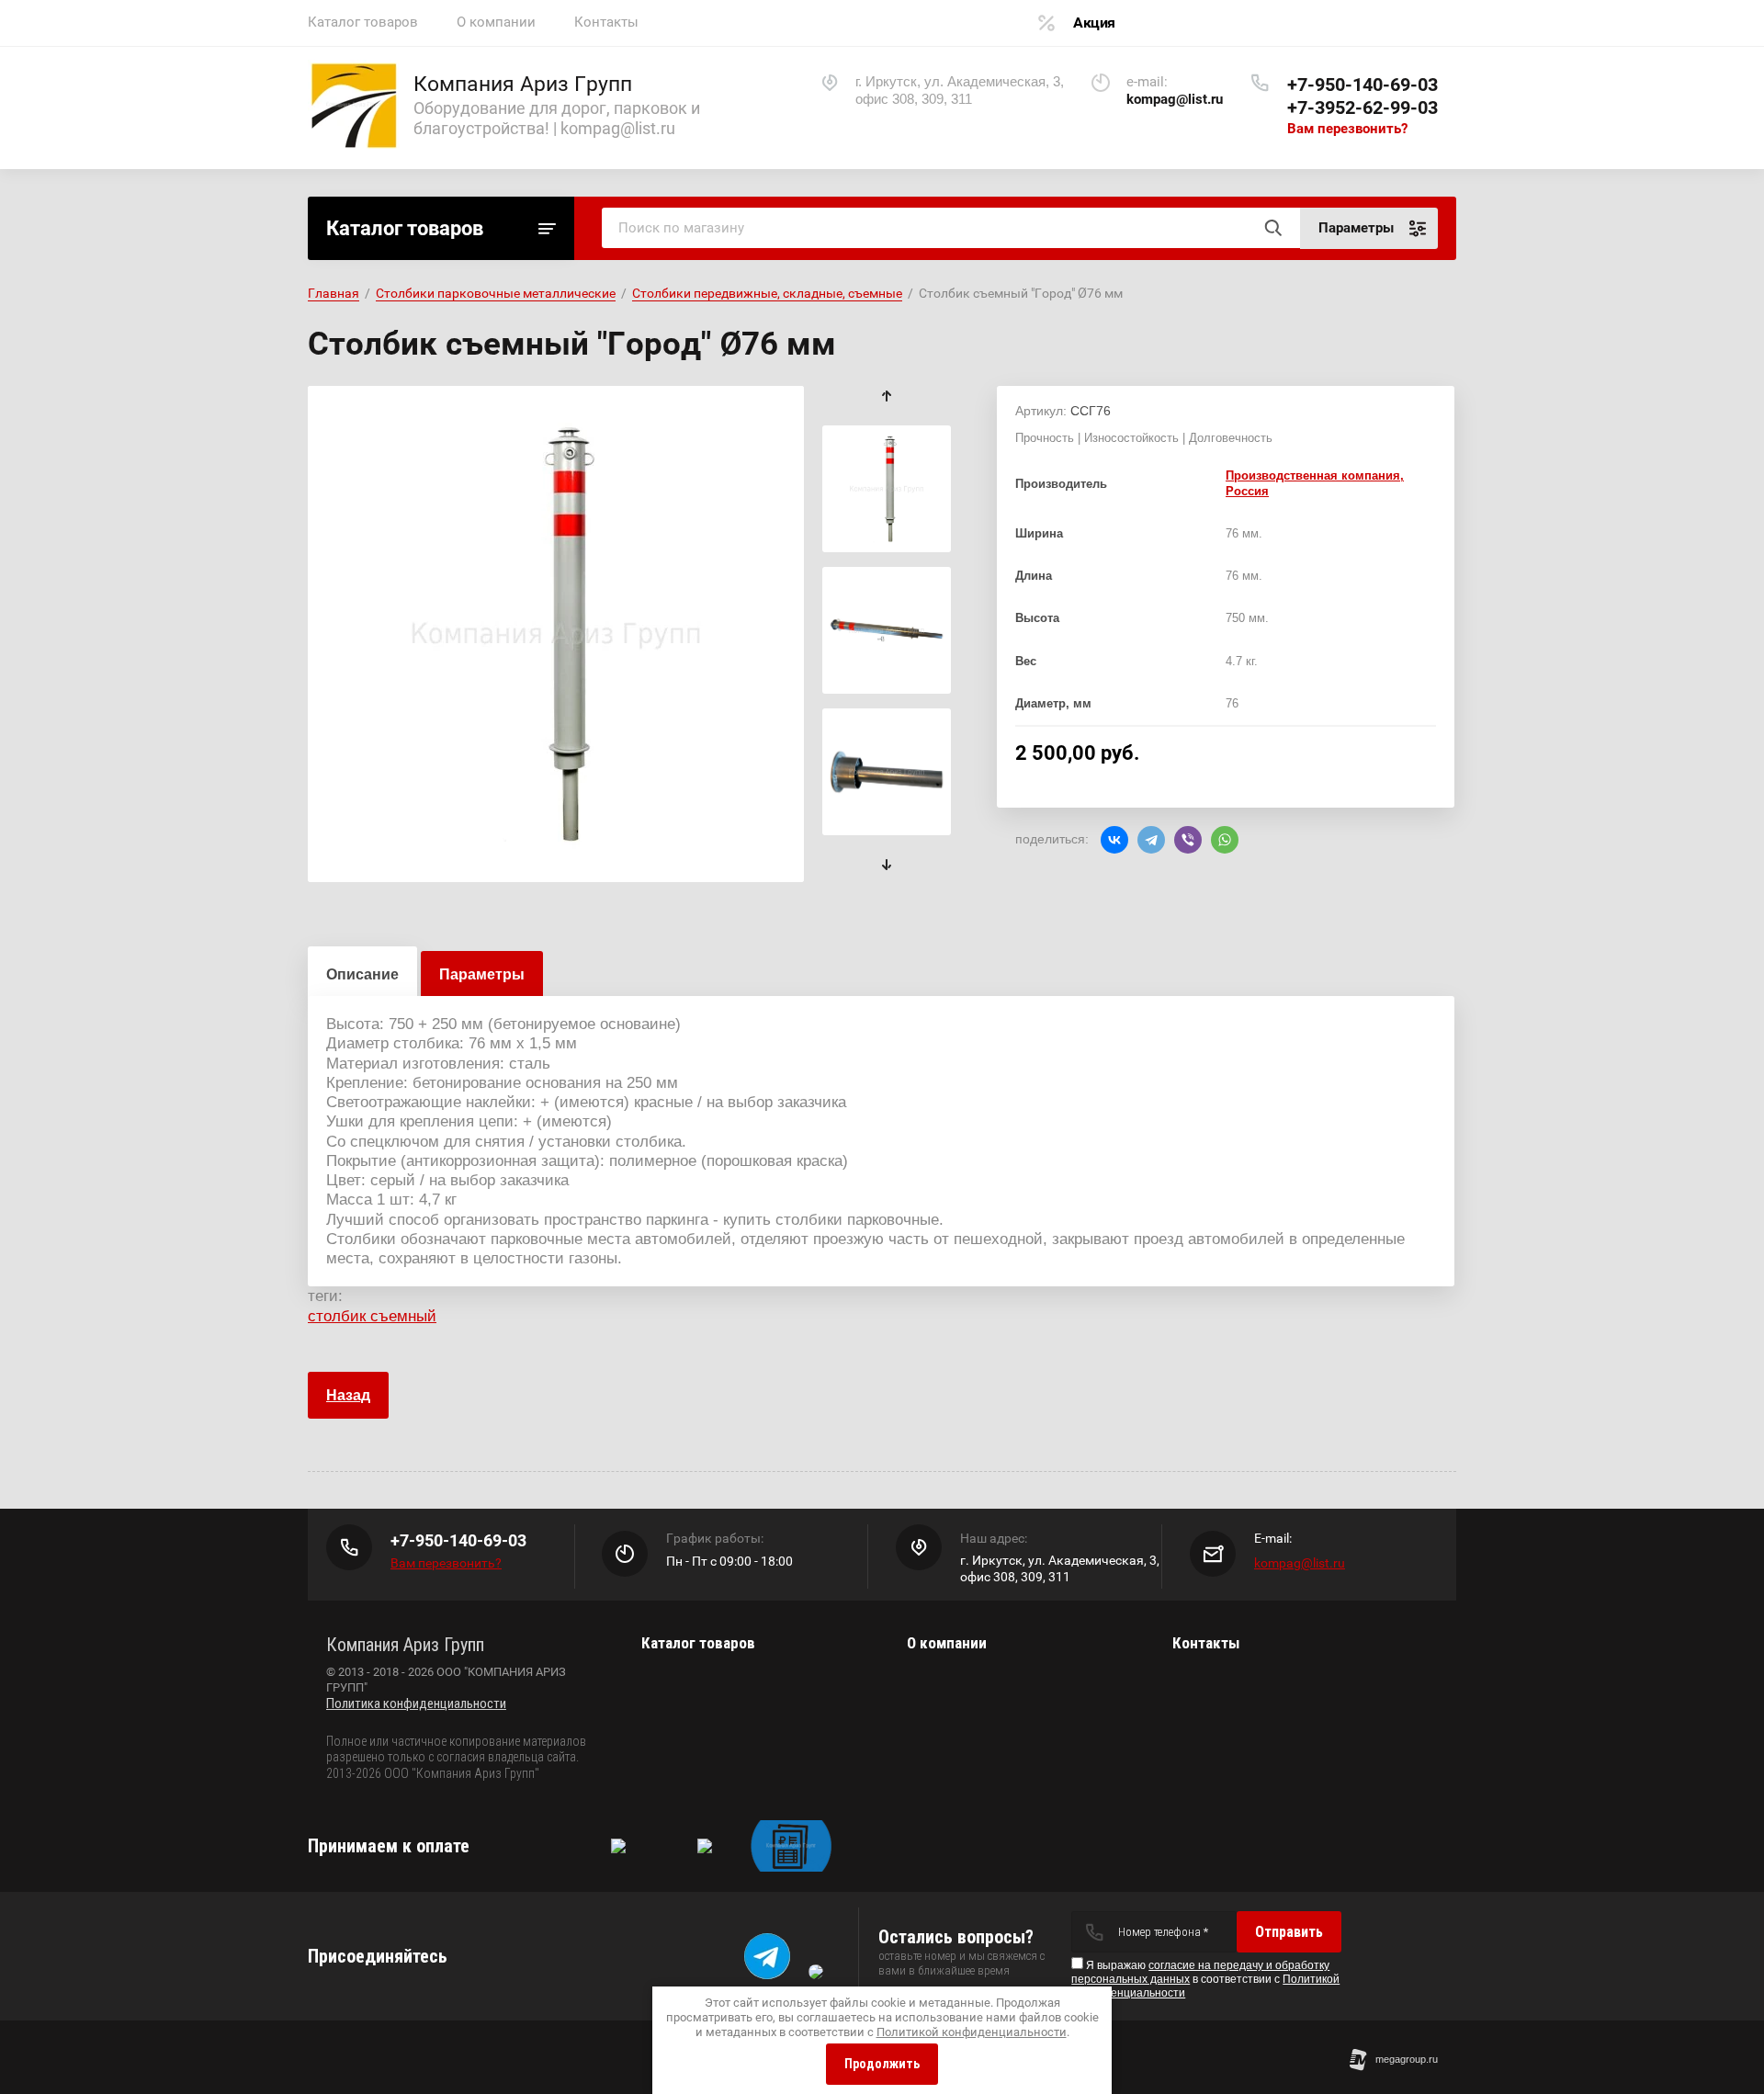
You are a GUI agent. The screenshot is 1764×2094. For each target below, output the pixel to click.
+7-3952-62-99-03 (1363, 108)
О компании (496, 22)
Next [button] (887, 864)
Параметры (482, 974)
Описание (362, 974)
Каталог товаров (363, 22)
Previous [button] (887, 396)
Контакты (606, 22)
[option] (556, 634)
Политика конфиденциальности (416, 1703)
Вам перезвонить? (1347, 129)
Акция (1094, 23)
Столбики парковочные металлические (496, 293)
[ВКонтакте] (1114, 840)
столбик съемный (372, 1316)
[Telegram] (1151, 840)
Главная (334, 293)
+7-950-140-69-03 (1363, 85)
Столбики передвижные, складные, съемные (767, 293)
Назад (348, 1395)
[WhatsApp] (1225, 840)
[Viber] (1188, 840)
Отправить (1289, 1932)
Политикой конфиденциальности (972, 2032)
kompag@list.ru (1300, 1563)
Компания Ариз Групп (523, 84)
